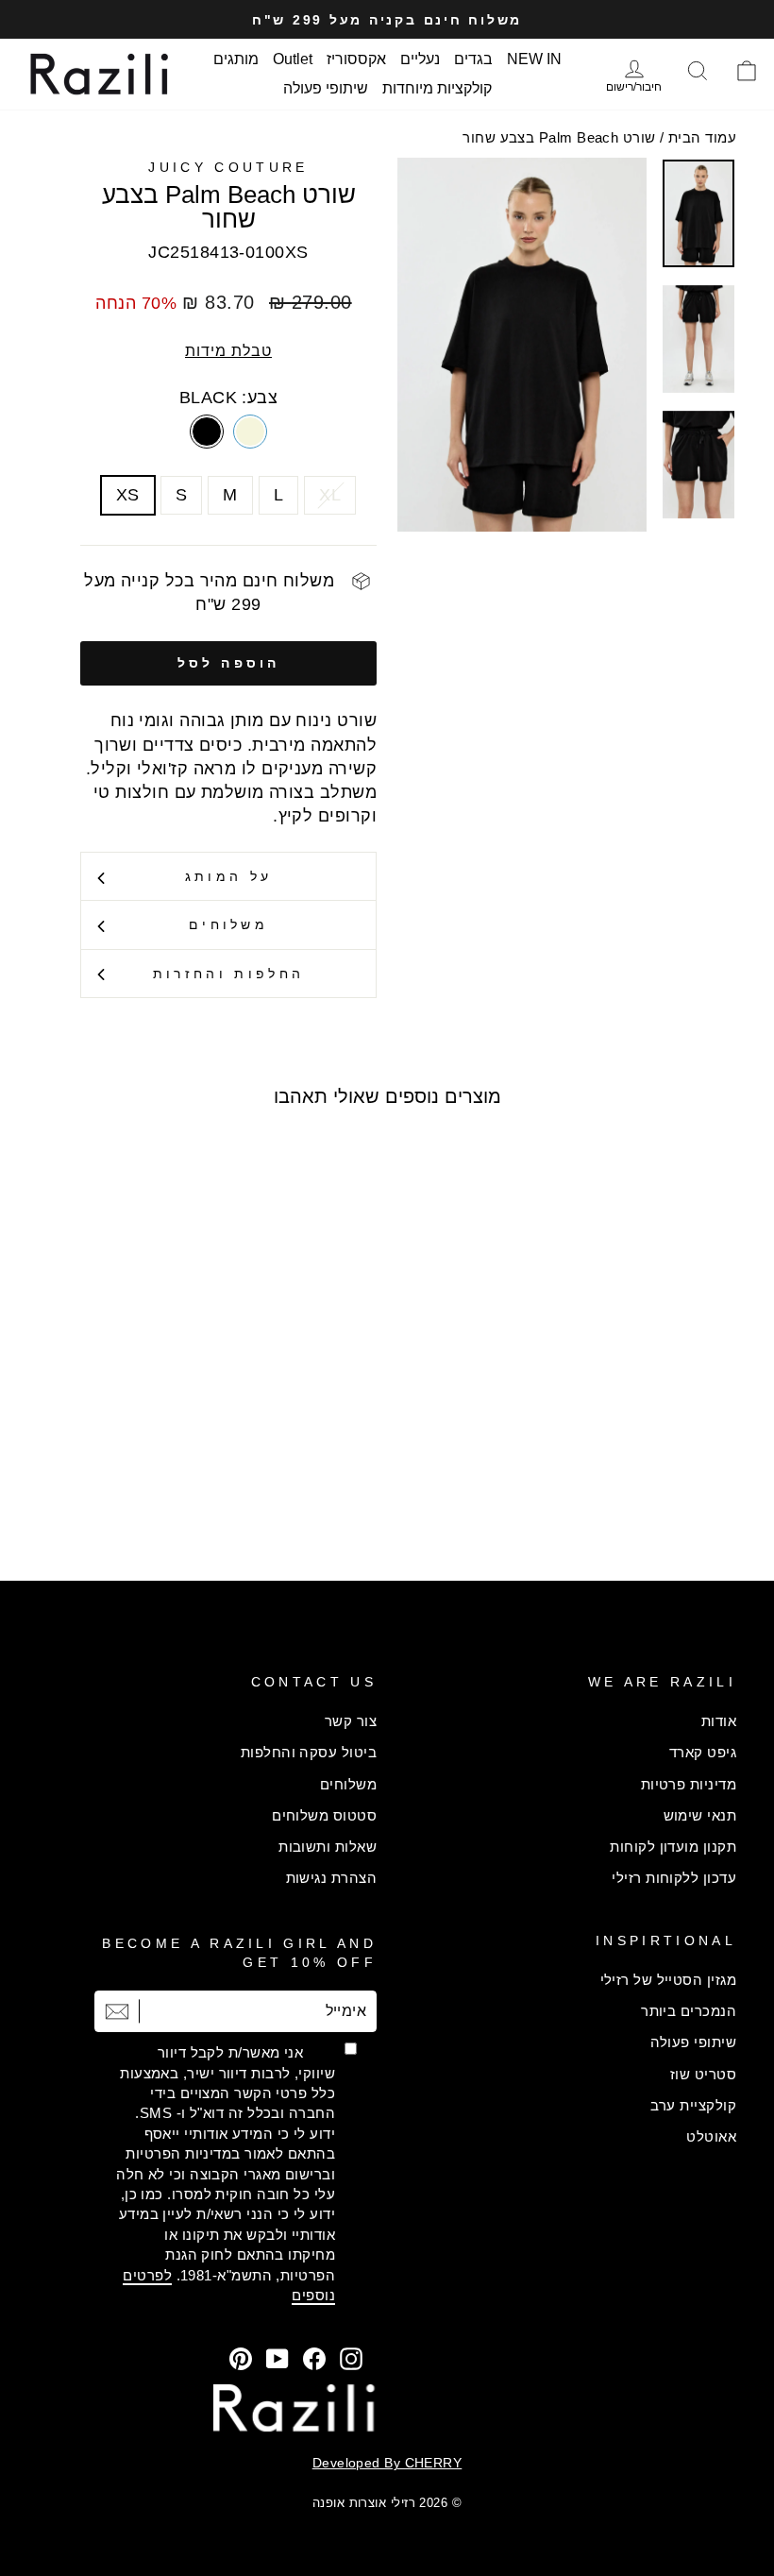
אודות (719, 1721)
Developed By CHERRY (387, 2463)
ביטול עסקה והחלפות (309, 1752)
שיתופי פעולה (326, 88)
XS (128, 495)
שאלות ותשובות (328, 1847)
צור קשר (351, 1721)
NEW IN (534, 59)
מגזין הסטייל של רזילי (668, 1980)
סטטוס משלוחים (324, 1815)
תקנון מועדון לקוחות (673, 1847)
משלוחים (228, 924)
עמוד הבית (702, 137)
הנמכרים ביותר (689, 2011)
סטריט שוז (703, 2074)
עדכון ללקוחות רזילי (674, 1878)
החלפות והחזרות (228, 974)
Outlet (293, 59)
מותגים (236, 59)
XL (330, 495)
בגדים (473, 59)
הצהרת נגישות (331, 1878)
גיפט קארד (703, 1752)
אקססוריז (356, 59)
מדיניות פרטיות (689, 1784)
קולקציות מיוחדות (437, 88)
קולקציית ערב (693, 2105)
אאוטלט (711, 2136)
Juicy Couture (228, 167)
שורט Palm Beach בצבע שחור (559, 137)
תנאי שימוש (700, 1815)
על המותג (229, 876)
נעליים (420, 59)
